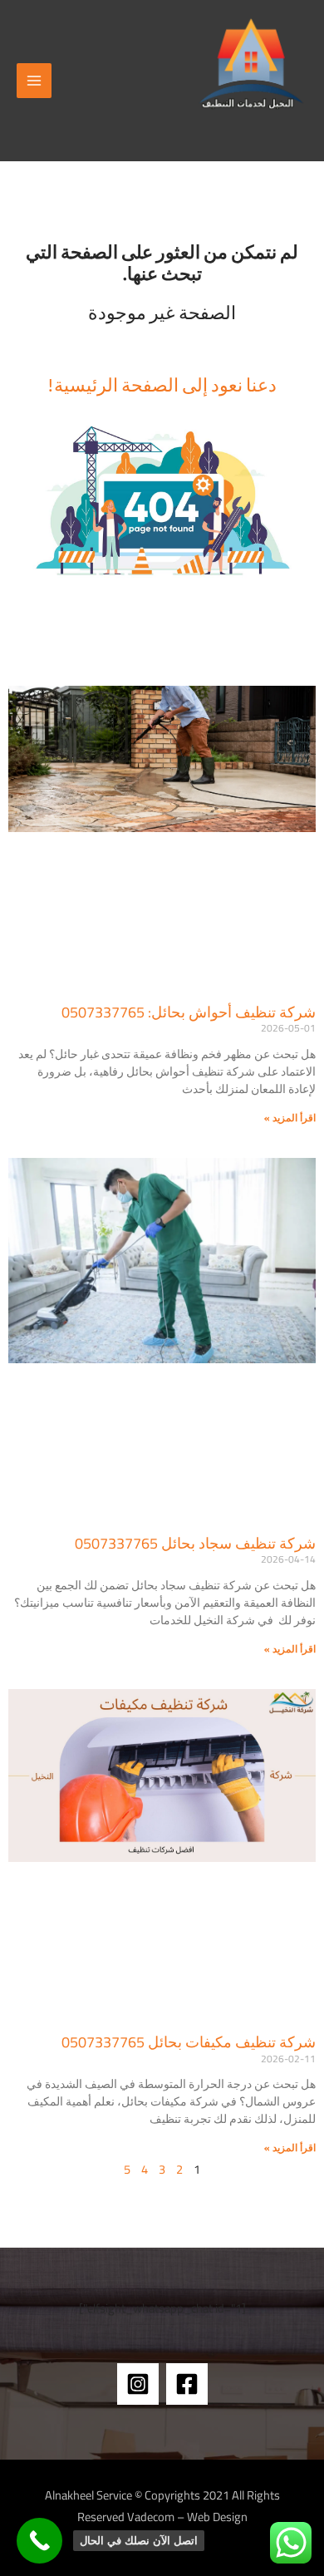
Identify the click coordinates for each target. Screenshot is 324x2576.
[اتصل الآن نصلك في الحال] (39, 2541)
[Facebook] (187, 2384)
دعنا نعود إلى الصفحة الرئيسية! (162, 384)
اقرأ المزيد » (290, 1118)
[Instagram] (138, 2384)
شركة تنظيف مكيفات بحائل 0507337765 (189, 2042)
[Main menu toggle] (34, 81)
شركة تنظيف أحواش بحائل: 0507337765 (189, 1012)
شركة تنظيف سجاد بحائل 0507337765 (195, 1543)
